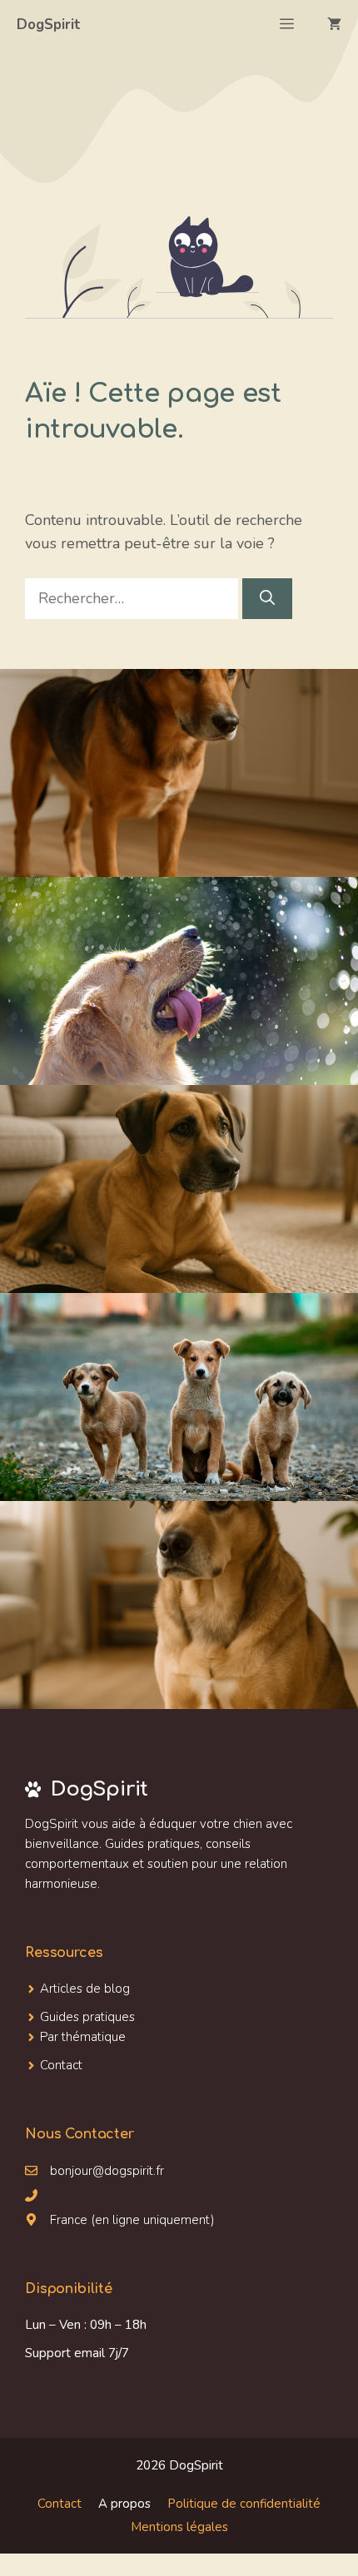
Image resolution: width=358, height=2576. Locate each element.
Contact (60, 2504)
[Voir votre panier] (334, 25)
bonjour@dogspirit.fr (107, 2171)
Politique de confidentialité (244, 2504)
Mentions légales (179, 2527)
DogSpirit (49, 25)
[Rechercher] (267, 599)
